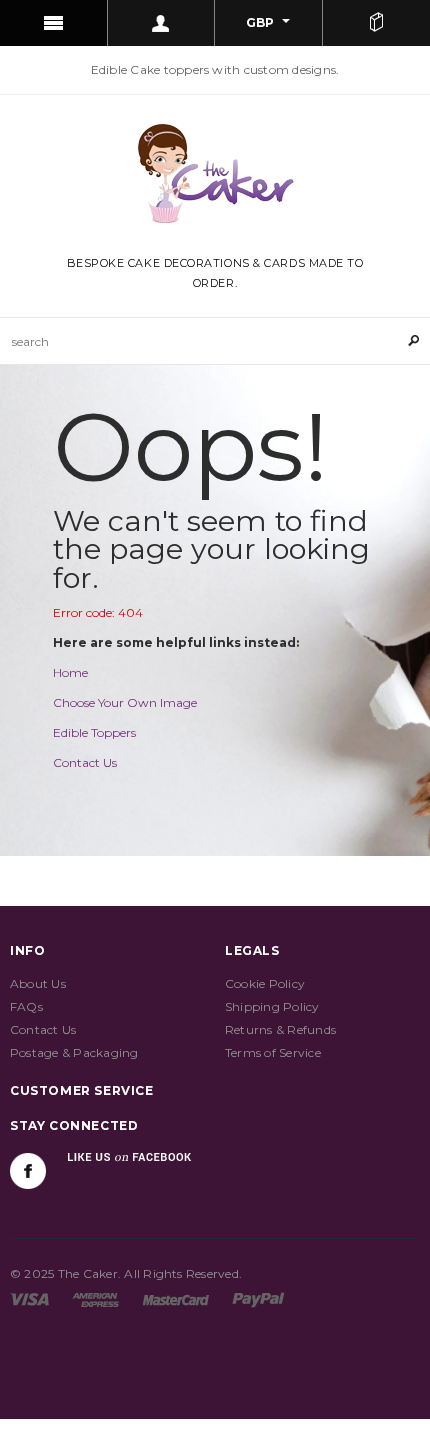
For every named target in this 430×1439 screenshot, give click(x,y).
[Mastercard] (176, 1298)
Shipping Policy (272, 1006)
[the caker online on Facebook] (28, 1171)
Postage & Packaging (74, 1052)
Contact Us (85, 762)
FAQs (26, 1006)
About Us (38, 983)
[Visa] (29, 1298)
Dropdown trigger (162, 23)
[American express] (95, 1298)
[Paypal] (258, 1298)
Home (70, 672)
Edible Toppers (94, 732)
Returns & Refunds (280, 1029)
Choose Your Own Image (125, 702)
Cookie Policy (265, 983)
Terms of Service (273, 1052)
